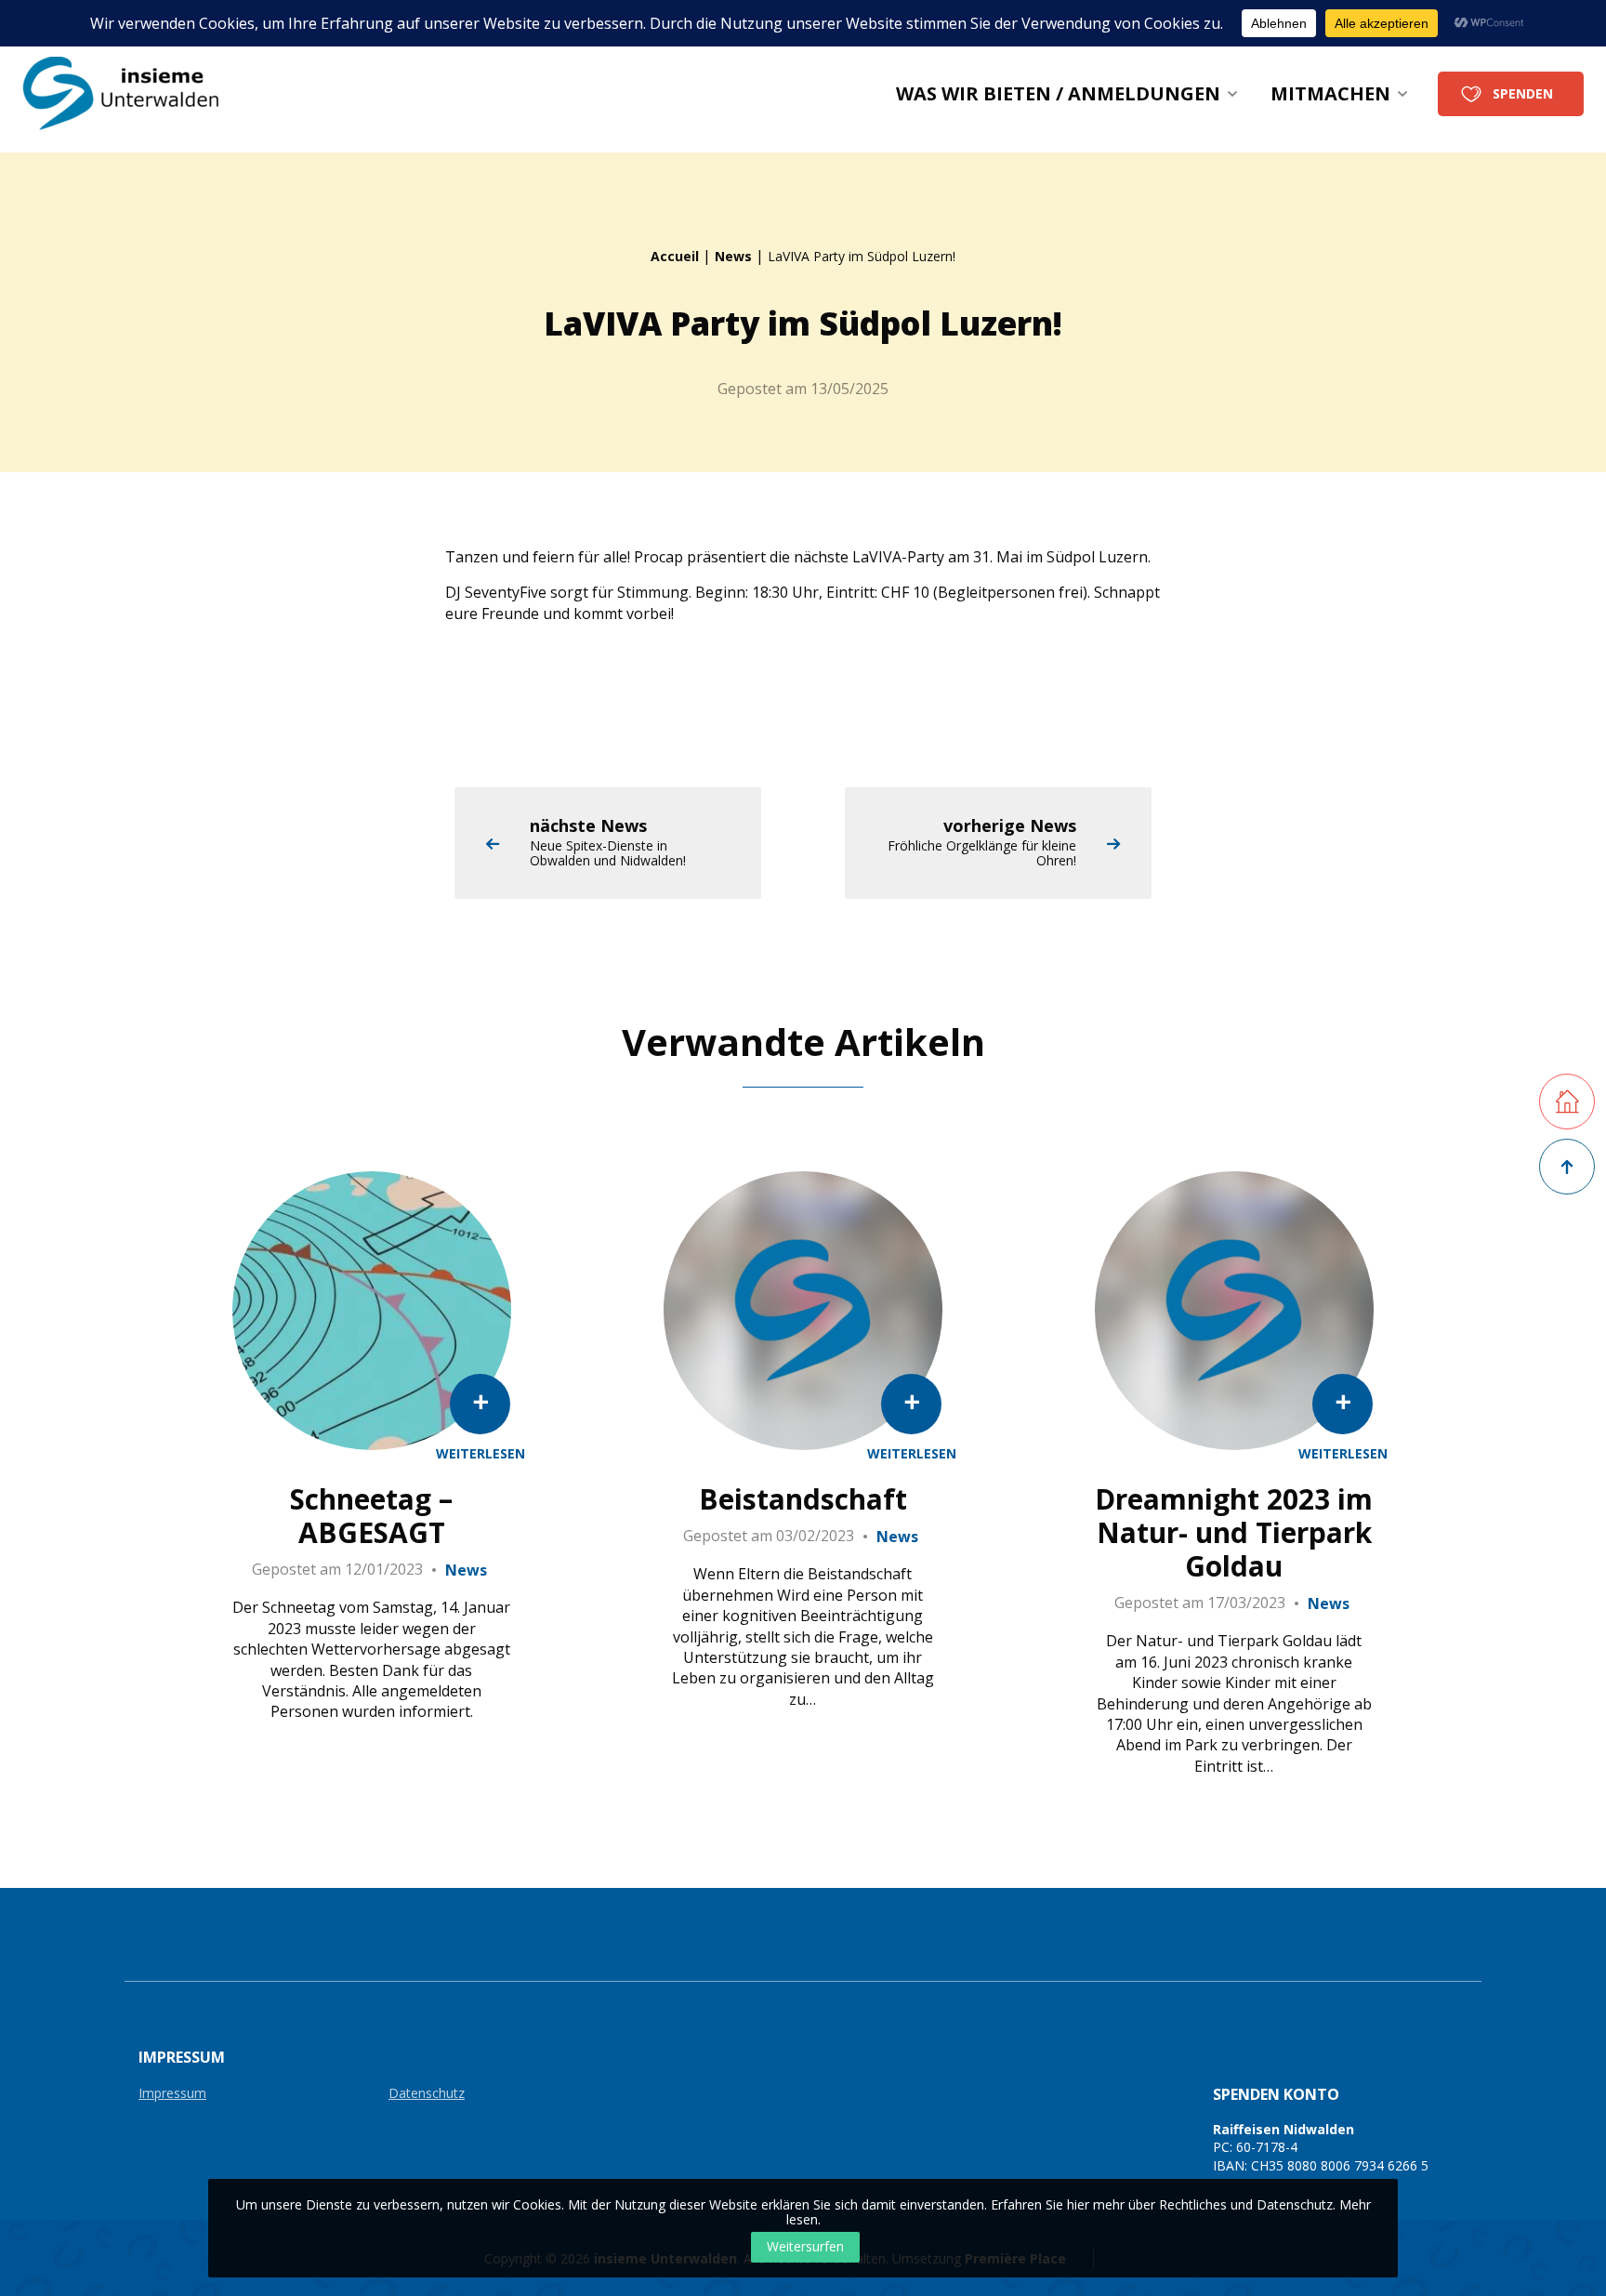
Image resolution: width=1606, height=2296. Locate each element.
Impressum (172, 2094)
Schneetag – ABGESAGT (371, 1516)
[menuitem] (1066, 94)
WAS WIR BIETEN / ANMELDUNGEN (1058, 93)
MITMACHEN (1330, 93)
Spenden (1523, 93)
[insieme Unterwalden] (133, 94)
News (733, 256)
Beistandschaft (803, 1499)
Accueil (675, 256)
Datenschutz (427, 2094)
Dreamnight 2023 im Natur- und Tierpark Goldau (1234, 1533)
